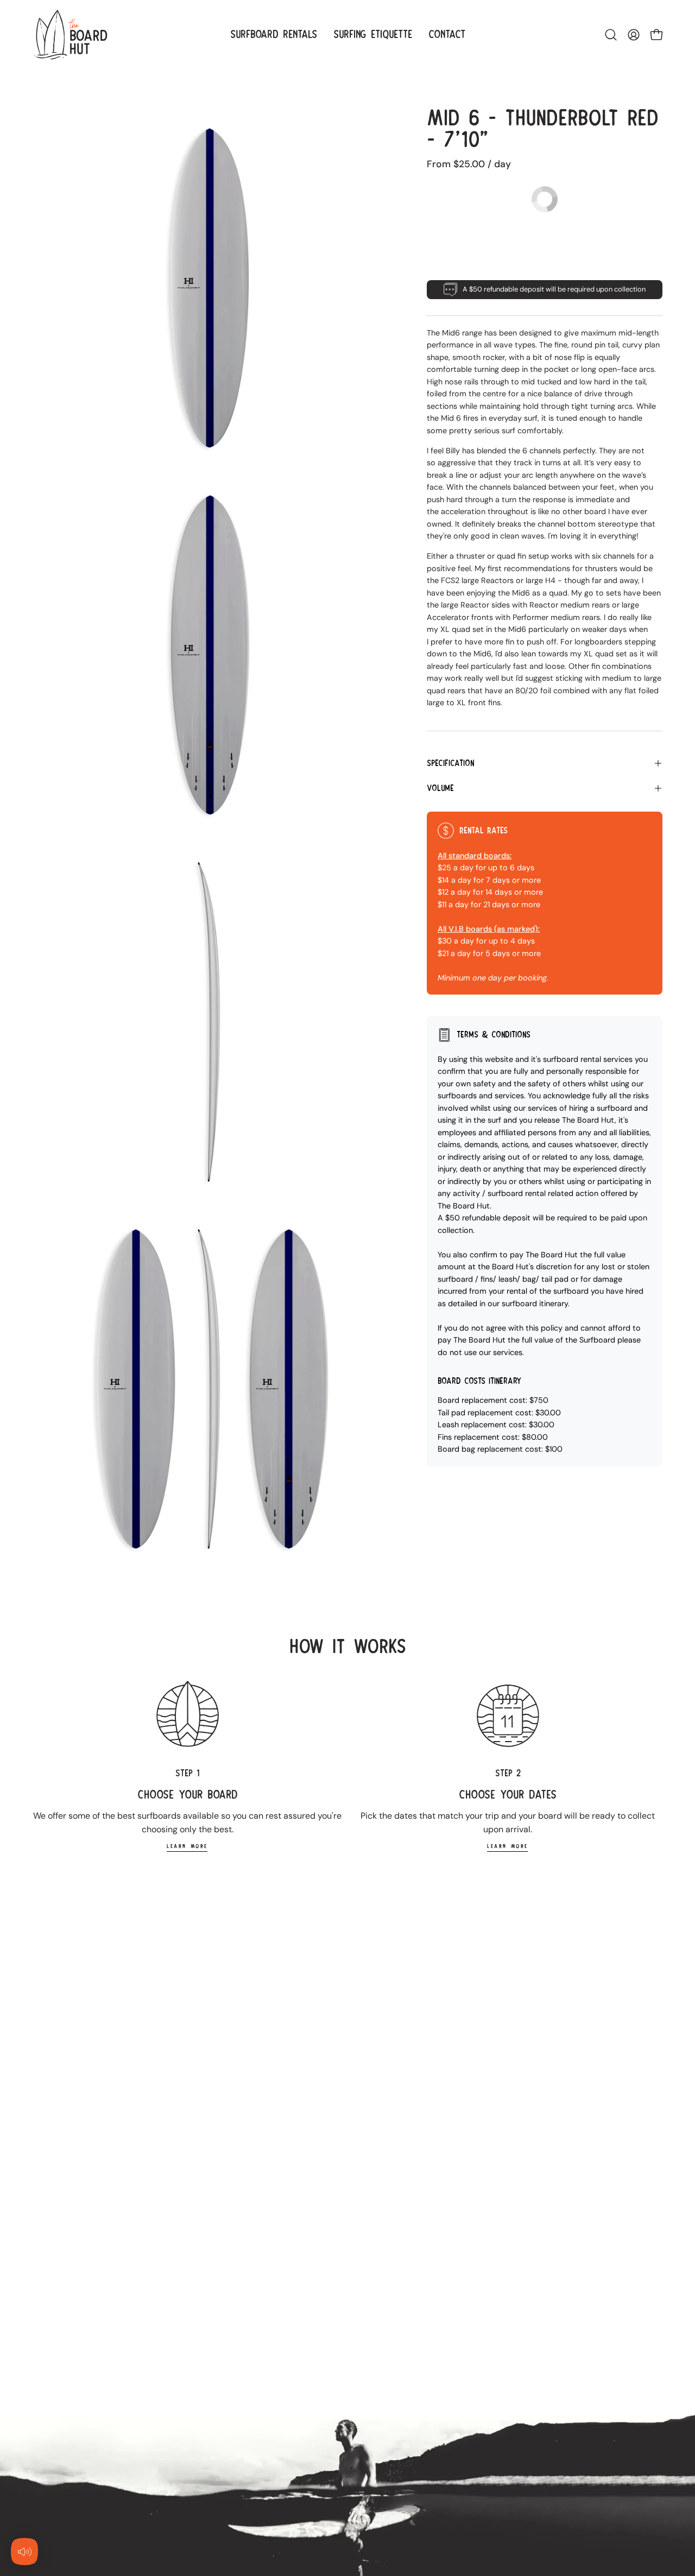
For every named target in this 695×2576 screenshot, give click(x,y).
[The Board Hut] (71, 34)
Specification (450, 763)
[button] (611, 35)
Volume (440, 788)
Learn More (187, 1846)
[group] (347, 1766)
